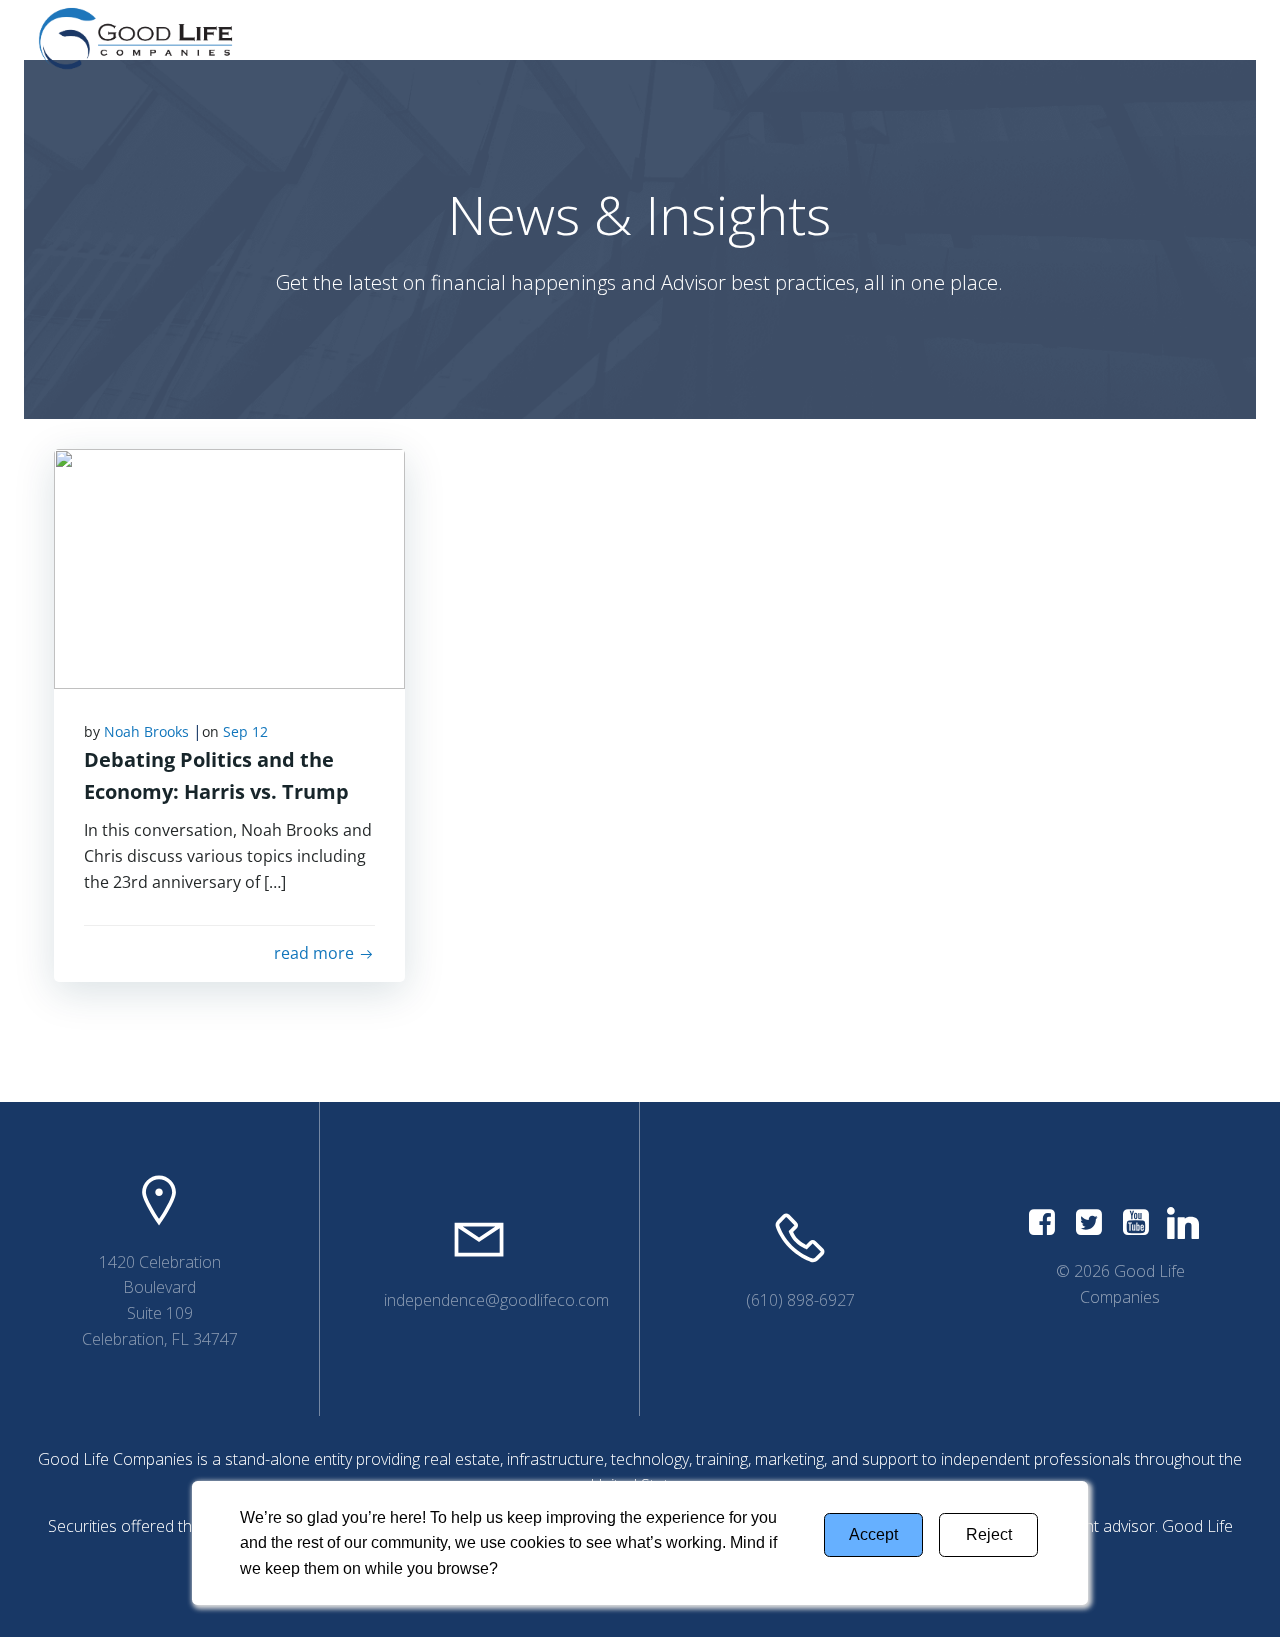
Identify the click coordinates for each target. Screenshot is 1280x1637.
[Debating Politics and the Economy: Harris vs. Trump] (229, 567)
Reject (989, 1534)
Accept (873, 1534)
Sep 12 (245, 731)
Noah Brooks (146, 731)
